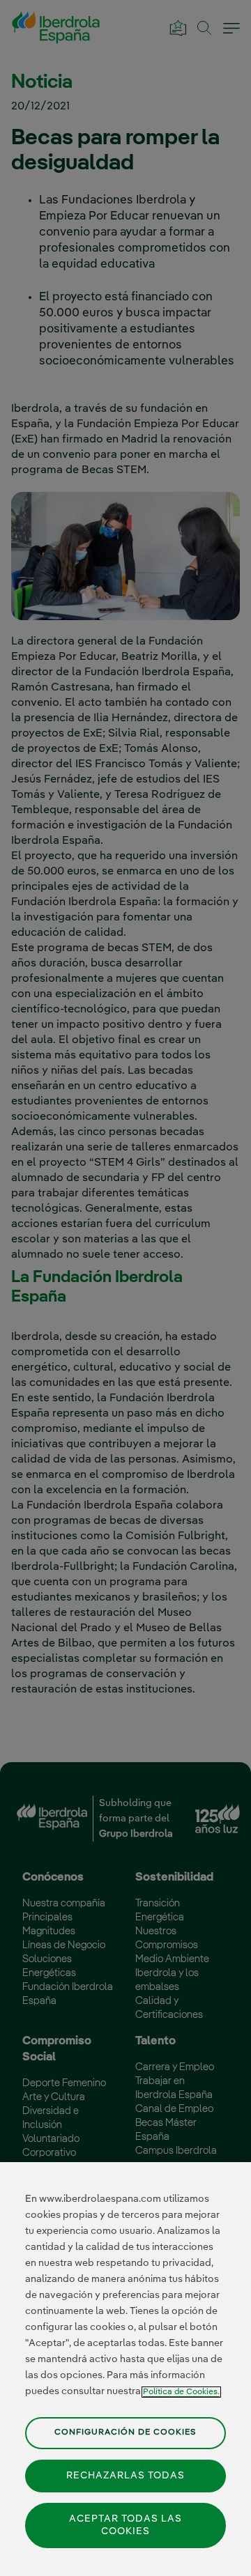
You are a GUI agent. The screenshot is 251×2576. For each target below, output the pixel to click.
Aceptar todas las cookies (125, 2525)
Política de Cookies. (181, 2392)
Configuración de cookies (125, 2432)
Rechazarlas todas (125, 2476)
